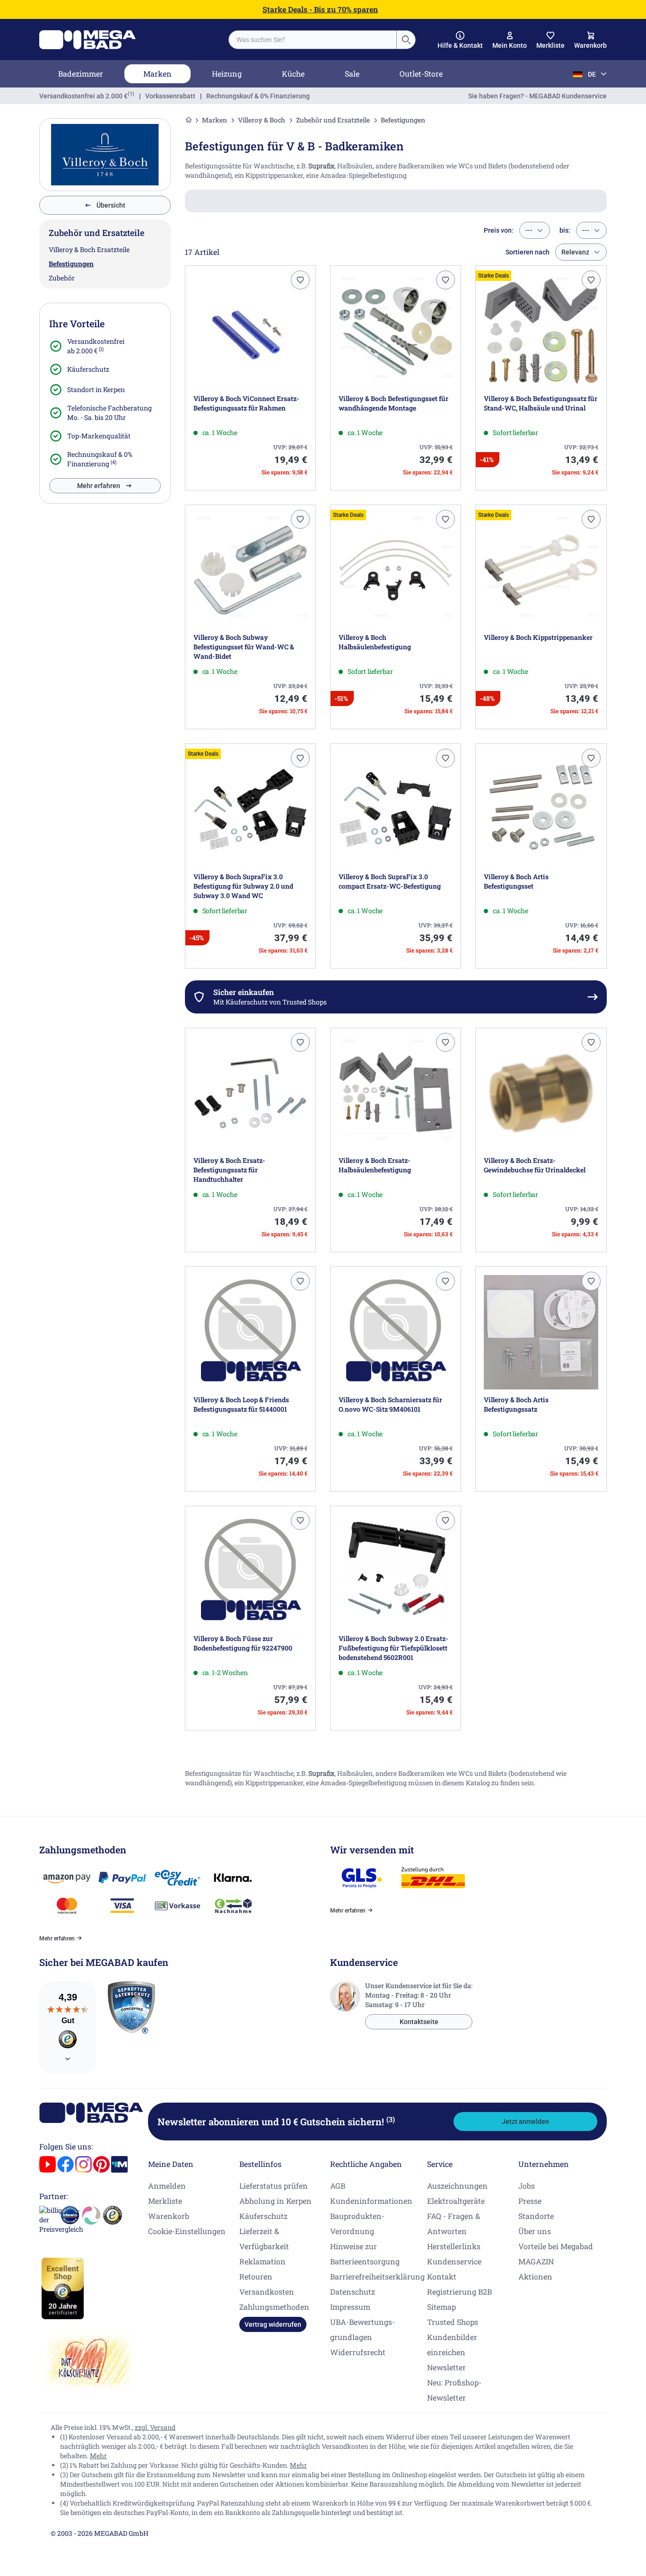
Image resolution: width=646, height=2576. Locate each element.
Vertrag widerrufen (273, 2324)
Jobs (527, 2186)
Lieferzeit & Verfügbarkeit (264, 2239)
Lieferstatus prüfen (274, 2186)
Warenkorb (169, 2216)
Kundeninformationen (371, 2201)
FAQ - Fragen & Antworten (454, 2223)
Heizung (227, 74)
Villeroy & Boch (262, 120)
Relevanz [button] (575, 252)
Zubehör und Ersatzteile (333, 120)
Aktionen (535, 2276)
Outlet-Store (421, 74)
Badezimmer (81, 74)
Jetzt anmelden (525, 2122)
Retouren (256, 2276)
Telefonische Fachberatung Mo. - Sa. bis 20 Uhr (109, 413)
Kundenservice (454, 2261)
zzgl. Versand (155, 2427)
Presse (530, 2201)
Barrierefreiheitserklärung (377, 2276)
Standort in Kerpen (96, 389)
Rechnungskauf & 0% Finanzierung (258, 96)
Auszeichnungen (457, 2186)
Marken (157, 74)
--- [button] (529, 230)
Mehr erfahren (99, 486)
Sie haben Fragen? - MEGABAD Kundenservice (537, 96)
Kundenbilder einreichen (452, 2345)
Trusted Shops (453, 2322)
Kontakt (442, 2276)
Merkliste (165, 2201)
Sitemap (441, 2307)
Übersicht (111, 205)
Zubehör (62, 278)
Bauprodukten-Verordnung (357, 2223)
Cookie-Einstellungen (187, 2231)
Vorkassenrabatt (170, 96)
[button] (460, 40)
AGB (338, 2186)
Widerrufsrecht (358, 2352)
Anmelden (167, 2186)
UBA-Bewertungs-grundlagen (362, 2329)
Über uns (535, 2231)
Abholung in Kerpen (275, 2201)
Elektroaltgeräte (456, 2201)
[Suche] (406, 40)
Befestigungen (71, 264)
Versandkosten (267, 2292)
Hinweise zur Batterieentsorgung (365, 2254)
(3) (391, 2119)
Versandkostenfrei (83, 96)
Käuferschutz (88, 369)
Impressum (350, 2307)
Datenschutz (353, 2292)
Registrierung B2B (459, 2292)
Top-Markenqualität (99, 436)
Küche (293, 74)
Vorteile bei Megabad (556, 2246)
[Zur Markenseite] (105, 155)
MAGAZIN (536, 2261)
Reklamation (262, 2261)
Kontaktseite (419, 2022)
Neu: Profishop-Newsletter (454, 2390)
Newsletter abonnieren (276, 2122)
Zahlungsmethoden (274, 2307)
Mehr (98, 2456)
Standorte (536, 2216)
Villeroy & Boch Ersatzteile (89, 249)
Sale (352, 74)
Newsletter (446, 2367)
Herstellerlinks (454, 2246)
